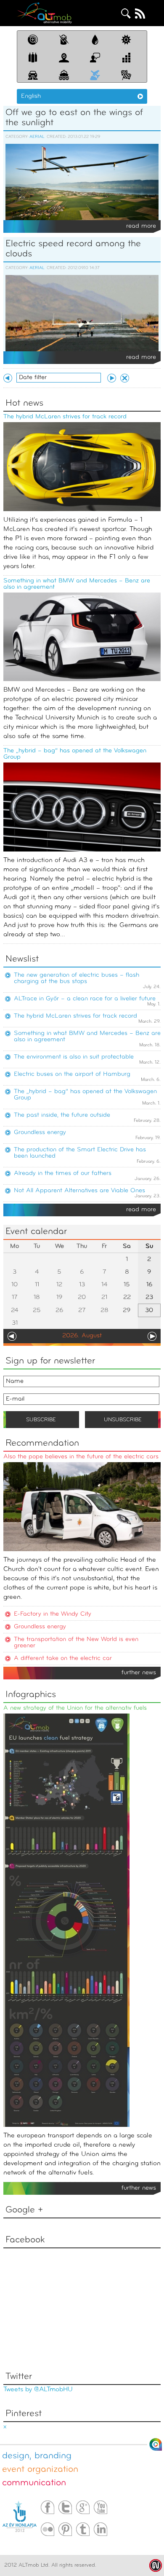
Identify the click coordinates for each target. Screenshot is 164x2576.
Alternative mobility (44, 13)
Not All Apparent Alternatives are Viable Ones (79, 1191)
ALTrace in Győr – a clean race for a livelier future (85, 999)
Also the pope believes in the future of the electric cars (81, 1457)
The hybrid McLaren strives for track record (65, 417)
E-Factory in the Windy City (53, 1614)
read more (141, 1210)
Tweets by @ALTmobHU (38, 2390)
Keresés (126, 13)
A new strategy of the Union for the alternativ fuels (75, 1708)
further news (139, 1673)
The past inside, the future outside (62, 1115)
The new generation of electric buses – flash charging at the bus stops (77, 978)
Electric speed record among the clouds (73, 249)
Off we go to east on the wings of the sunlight (74, 118)
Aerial (37, 137)
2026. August (82, 1336)
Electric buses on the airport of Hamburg (72, 1074)
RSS (140, 13)
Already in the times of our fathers (63, 1173)
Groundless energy (40, 1133)
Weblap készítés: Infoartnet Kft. (156, 2565)
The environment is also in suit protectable (74, 1057)
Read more (141, 226)
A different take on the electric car (63, 1659)
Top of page (156, 2444)
